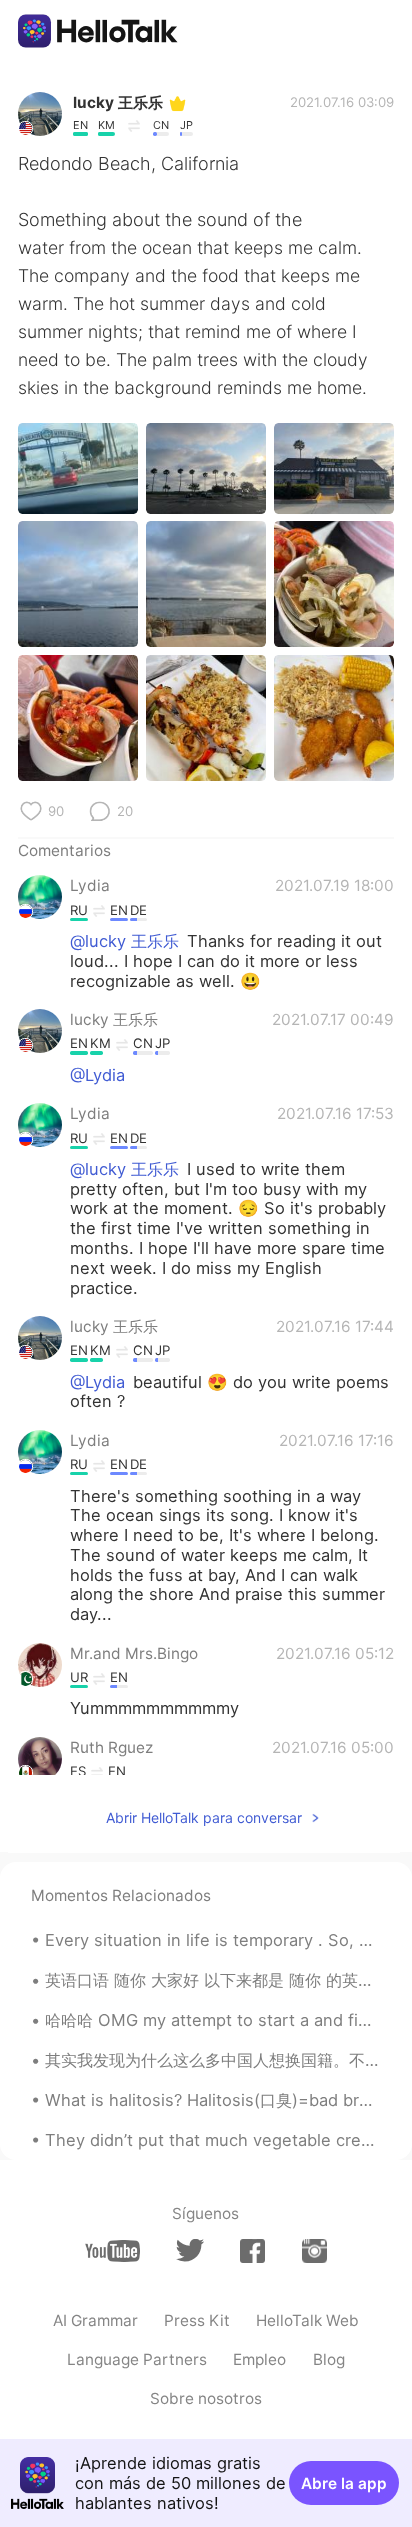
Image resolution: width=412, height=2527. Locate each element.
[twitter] (189, 2250)
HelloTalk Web (307, 2320)
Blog (329, 2359)
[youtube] (112, 2251)
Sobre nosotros (206, 2398)
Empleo (259, 2359)
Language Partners (137, 2359)
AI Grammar (95, 2320)
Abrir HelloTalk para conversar (204, 1817)
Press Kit (197, 2320)
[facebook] (252, 2251)
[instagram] (314, 2251)
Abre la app (344, 2483)
